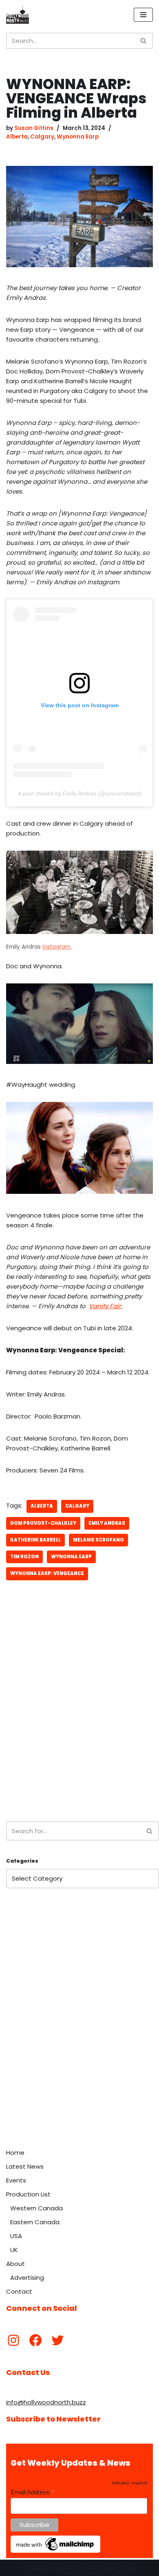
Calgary (42, 137)
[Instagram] (13, 2340)
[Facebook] (35, 2340)
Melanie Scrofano (98, 1540)
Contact (19, 2291)
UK (14, 2250)
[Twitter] (57, 2340)
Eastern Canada (35, 2222)
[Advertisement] (79, 1725)
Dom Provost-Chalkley (43, 1523)
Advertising (27, 2278)
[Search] (144, 41)
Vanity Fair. (106, 1306)
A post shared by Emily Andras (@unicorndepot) (80, 793)
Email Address (33, 2492)
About (15, 2264)
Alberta (17, 137)
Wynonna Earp (78, 137)
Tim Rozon (24, 1557)
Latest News (25, 2166)
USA (16, 2236)
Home (15, 2153)
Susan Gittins (34, 128)
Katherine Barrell (35, 1540)
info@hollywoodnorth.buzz (46, 2402)
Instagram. (57, 947)
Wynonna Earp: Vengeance (47, 1573)
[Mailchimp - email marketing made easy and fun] (55, 2551)
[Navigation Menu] (143, 15)
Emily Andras (107, 1523)
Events (16, 2180)
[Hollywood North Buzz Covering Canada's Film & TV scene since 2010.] (18, 15)
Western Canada (36, 2208)
